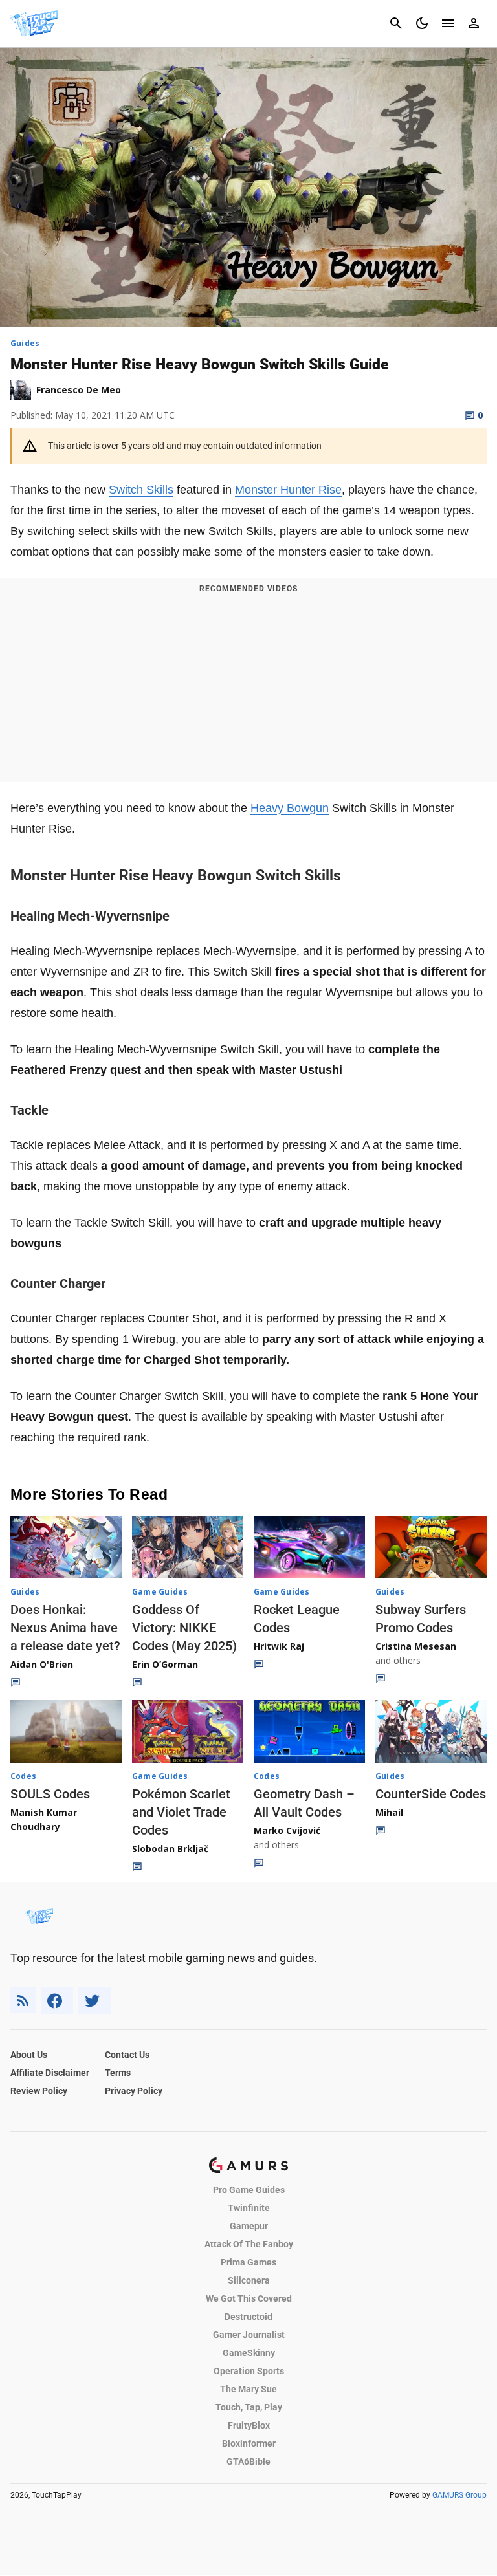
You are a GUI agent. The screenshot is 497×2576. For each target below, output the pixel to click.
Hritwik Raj (279, 1646)
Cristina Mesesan (416, 1646)
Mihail (389, 1812)
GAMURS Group (459, 2495)
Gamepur (249, 2226)
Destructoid (248, 2317)
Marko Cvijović (287, 1830)
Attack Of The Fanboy (249, 2244)
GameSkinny (249, 2353)
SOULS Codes (50, 1794)
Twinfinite (249, 2208)
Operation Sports (249, 2371)
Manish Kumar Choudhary (44, 1819)
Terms (118, 2073)
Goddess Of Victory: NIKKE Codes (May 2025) (184, 1628)
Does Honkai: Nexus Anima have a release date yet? (65, 1628)
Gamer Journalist (249, 2335)
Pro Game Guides (249, 2190)
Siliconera (249, 2280)
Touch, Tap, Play (249, 2407)
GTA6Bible (248, 2461)
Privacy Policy (134, 2091)
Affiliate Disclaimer (50, 2073)
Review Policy (39, 2091)
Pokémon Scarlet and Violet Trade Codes (181, 1812)
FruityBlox (249, 2425)
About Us (29, 2055)
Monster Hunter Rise (288, 490)
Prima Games (248, 2262)
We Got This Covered (249, 2298)
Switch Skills (141, 490)
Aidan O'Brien (42, 1664)
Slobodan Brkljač (170, 1849)
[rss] (23, 2001)
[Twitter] (94, 2001)
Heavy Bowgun (290, 808)
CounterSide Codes (431, 1794)
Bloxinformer (249, 2443)
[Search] (396, 23)
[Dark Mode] (422, 23)
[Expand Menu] (448, 23)
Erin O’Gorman (165, 1664)
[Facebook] (57, 2001)
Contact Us (127, 2055)
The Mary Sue (248, 2389)
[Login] (474, 23)
